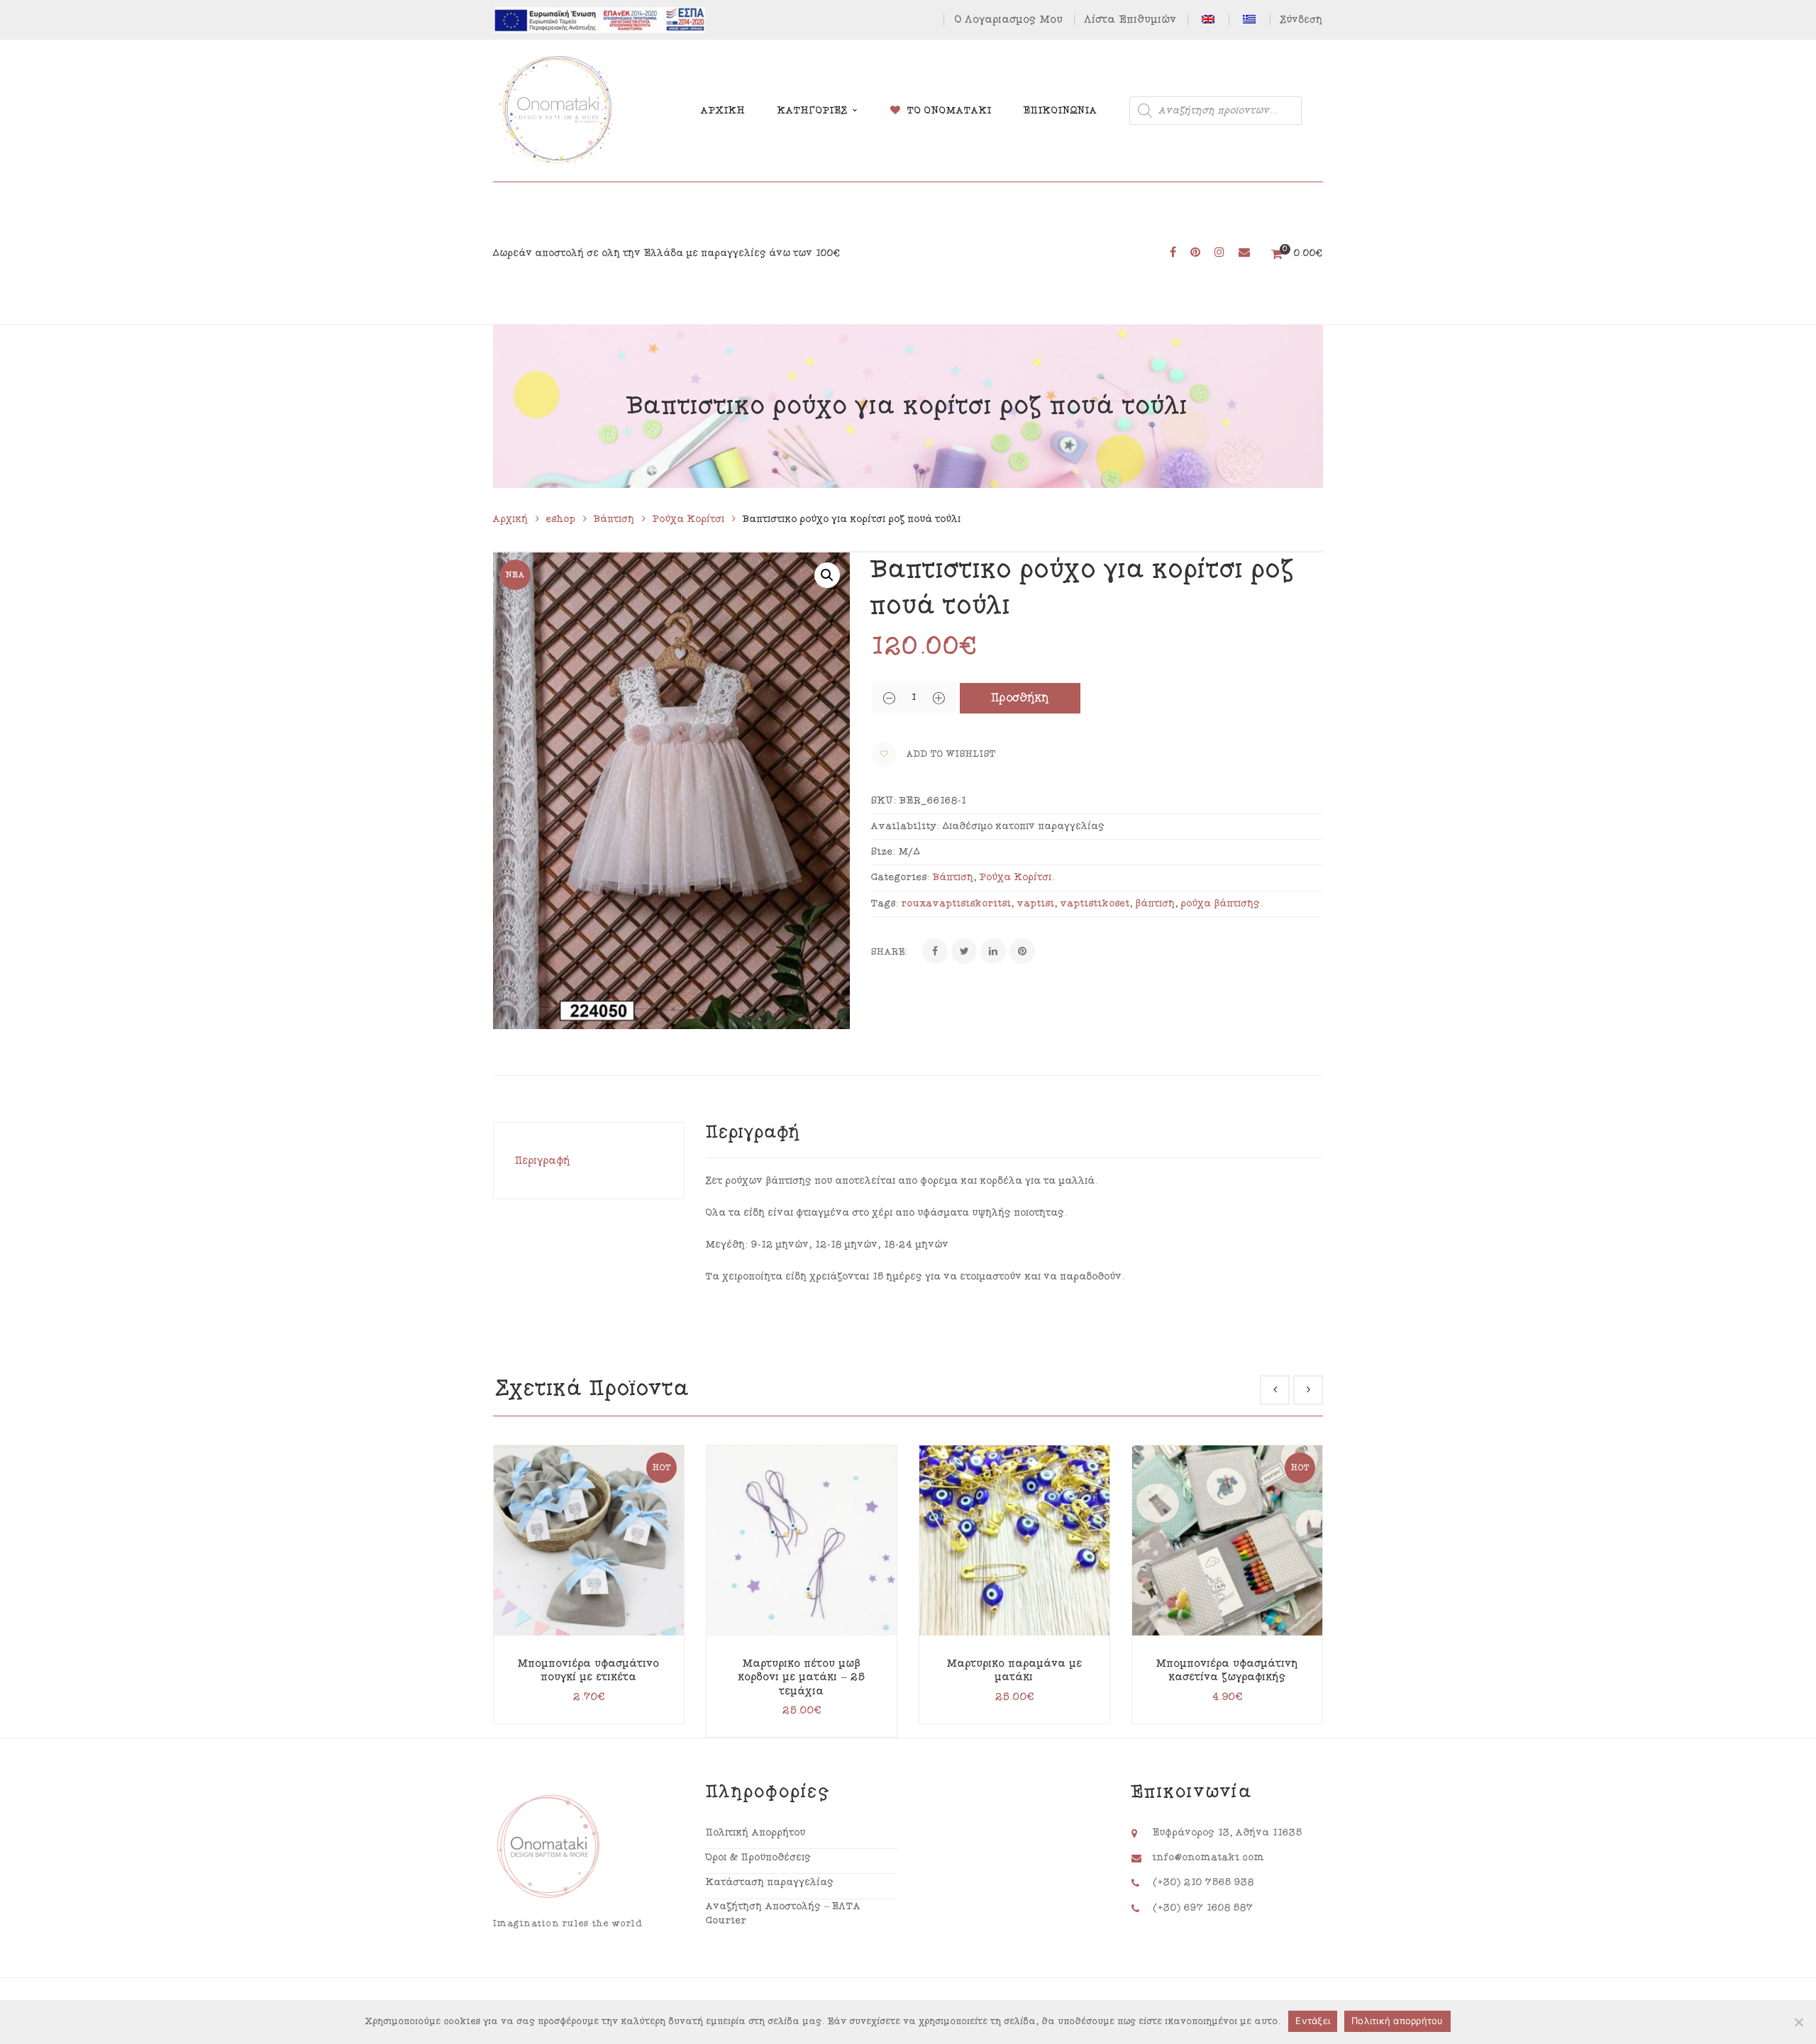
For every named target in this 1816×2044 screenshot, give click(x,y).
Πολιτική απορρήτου (1397, 2021)
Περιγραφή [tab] (543, 1161)
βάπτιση (1156, 904)
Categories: (901, 877)
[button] (827, 575)
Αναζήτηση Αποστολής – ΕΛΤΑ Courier (784, 1914)
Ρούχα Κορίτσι (689, 519)
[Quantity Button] (889, 698)
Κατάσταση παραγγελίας (770, 1882)
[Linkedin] (993, 951)
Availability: (906, 826)
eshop (561, 519)
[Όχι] (1798, 2022)
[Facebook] (935, 951)
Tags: (885, 904)
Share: (890, 952)
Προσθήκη (1020, 698)
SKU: (884, 801)
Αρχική (511, 519)
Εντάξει (1313, 2021)
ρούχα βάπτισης (1221, 904)
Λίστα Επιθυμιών (1131, 20)
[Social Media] (1173, 253)
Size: (884, 852)
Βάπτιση (614, 519)
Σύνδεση (1302, 20)
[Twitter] (964, 951)
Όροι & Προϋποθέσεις (759, 1857)
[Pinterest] (1022, 951)
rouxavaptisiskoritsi (957, 904)
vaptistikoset (1095, 904)
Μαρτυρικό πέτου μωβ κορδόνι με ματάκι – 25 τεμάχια (802, 1677)
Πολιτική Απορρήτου (756, 1833)
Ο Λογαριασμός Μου (1009, 20)
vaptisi (1036, 904)
